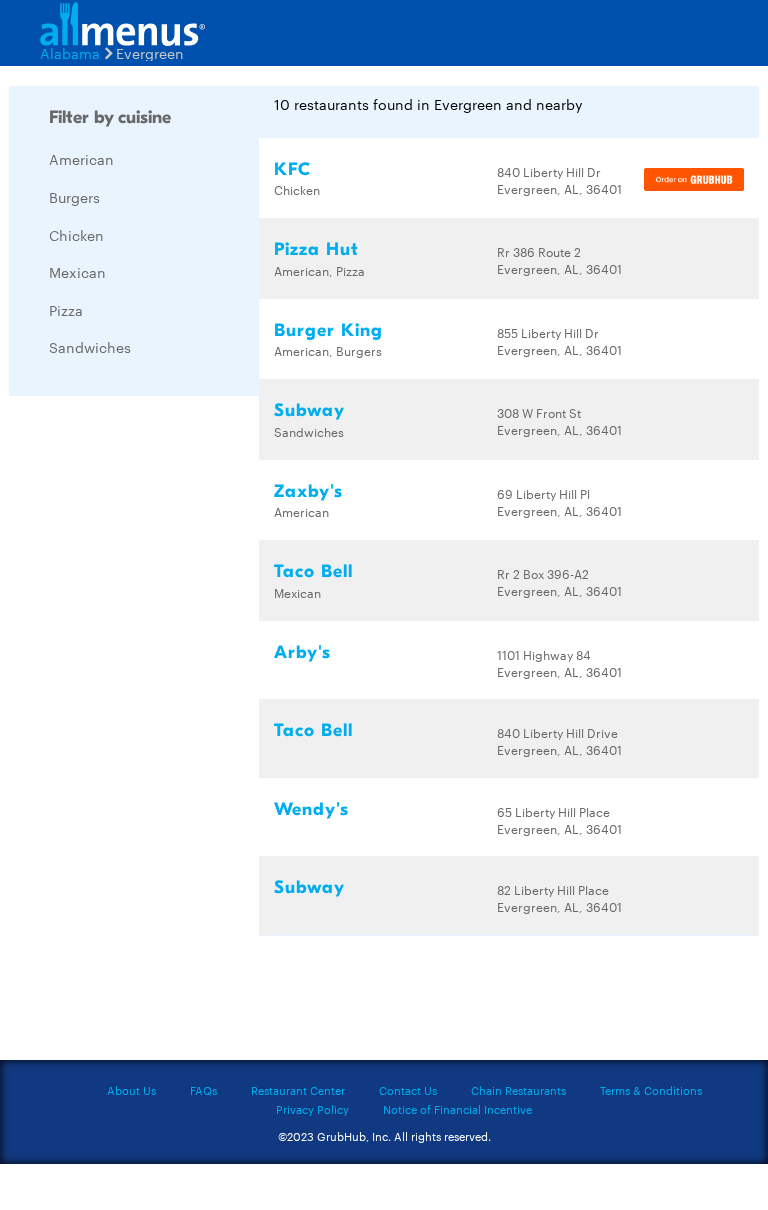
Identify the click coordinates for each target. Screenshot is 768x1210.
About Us (131, 1090)
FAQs (203, 1090)
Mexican (77, 272)
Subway (309, 410)
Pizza (66, 310)
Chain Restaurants (518, 1090)
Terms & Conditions (651, 1090)
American (81, 159)
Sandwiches (90, 347)
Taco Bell (313, 571)
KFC (292, 169)
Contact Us (408, 1090)
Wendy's (311, 809)
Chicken (76, 235)
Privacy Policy (312, 1109)
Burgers (74, 197)
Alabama (70, 53)
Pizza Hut (316, 249)
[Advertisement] (159, 711)
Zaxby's (308, 491)
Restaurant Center (298, 1090)
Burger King (328, 330)
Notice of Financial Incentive (457, 1109)
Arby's (302, 652)
